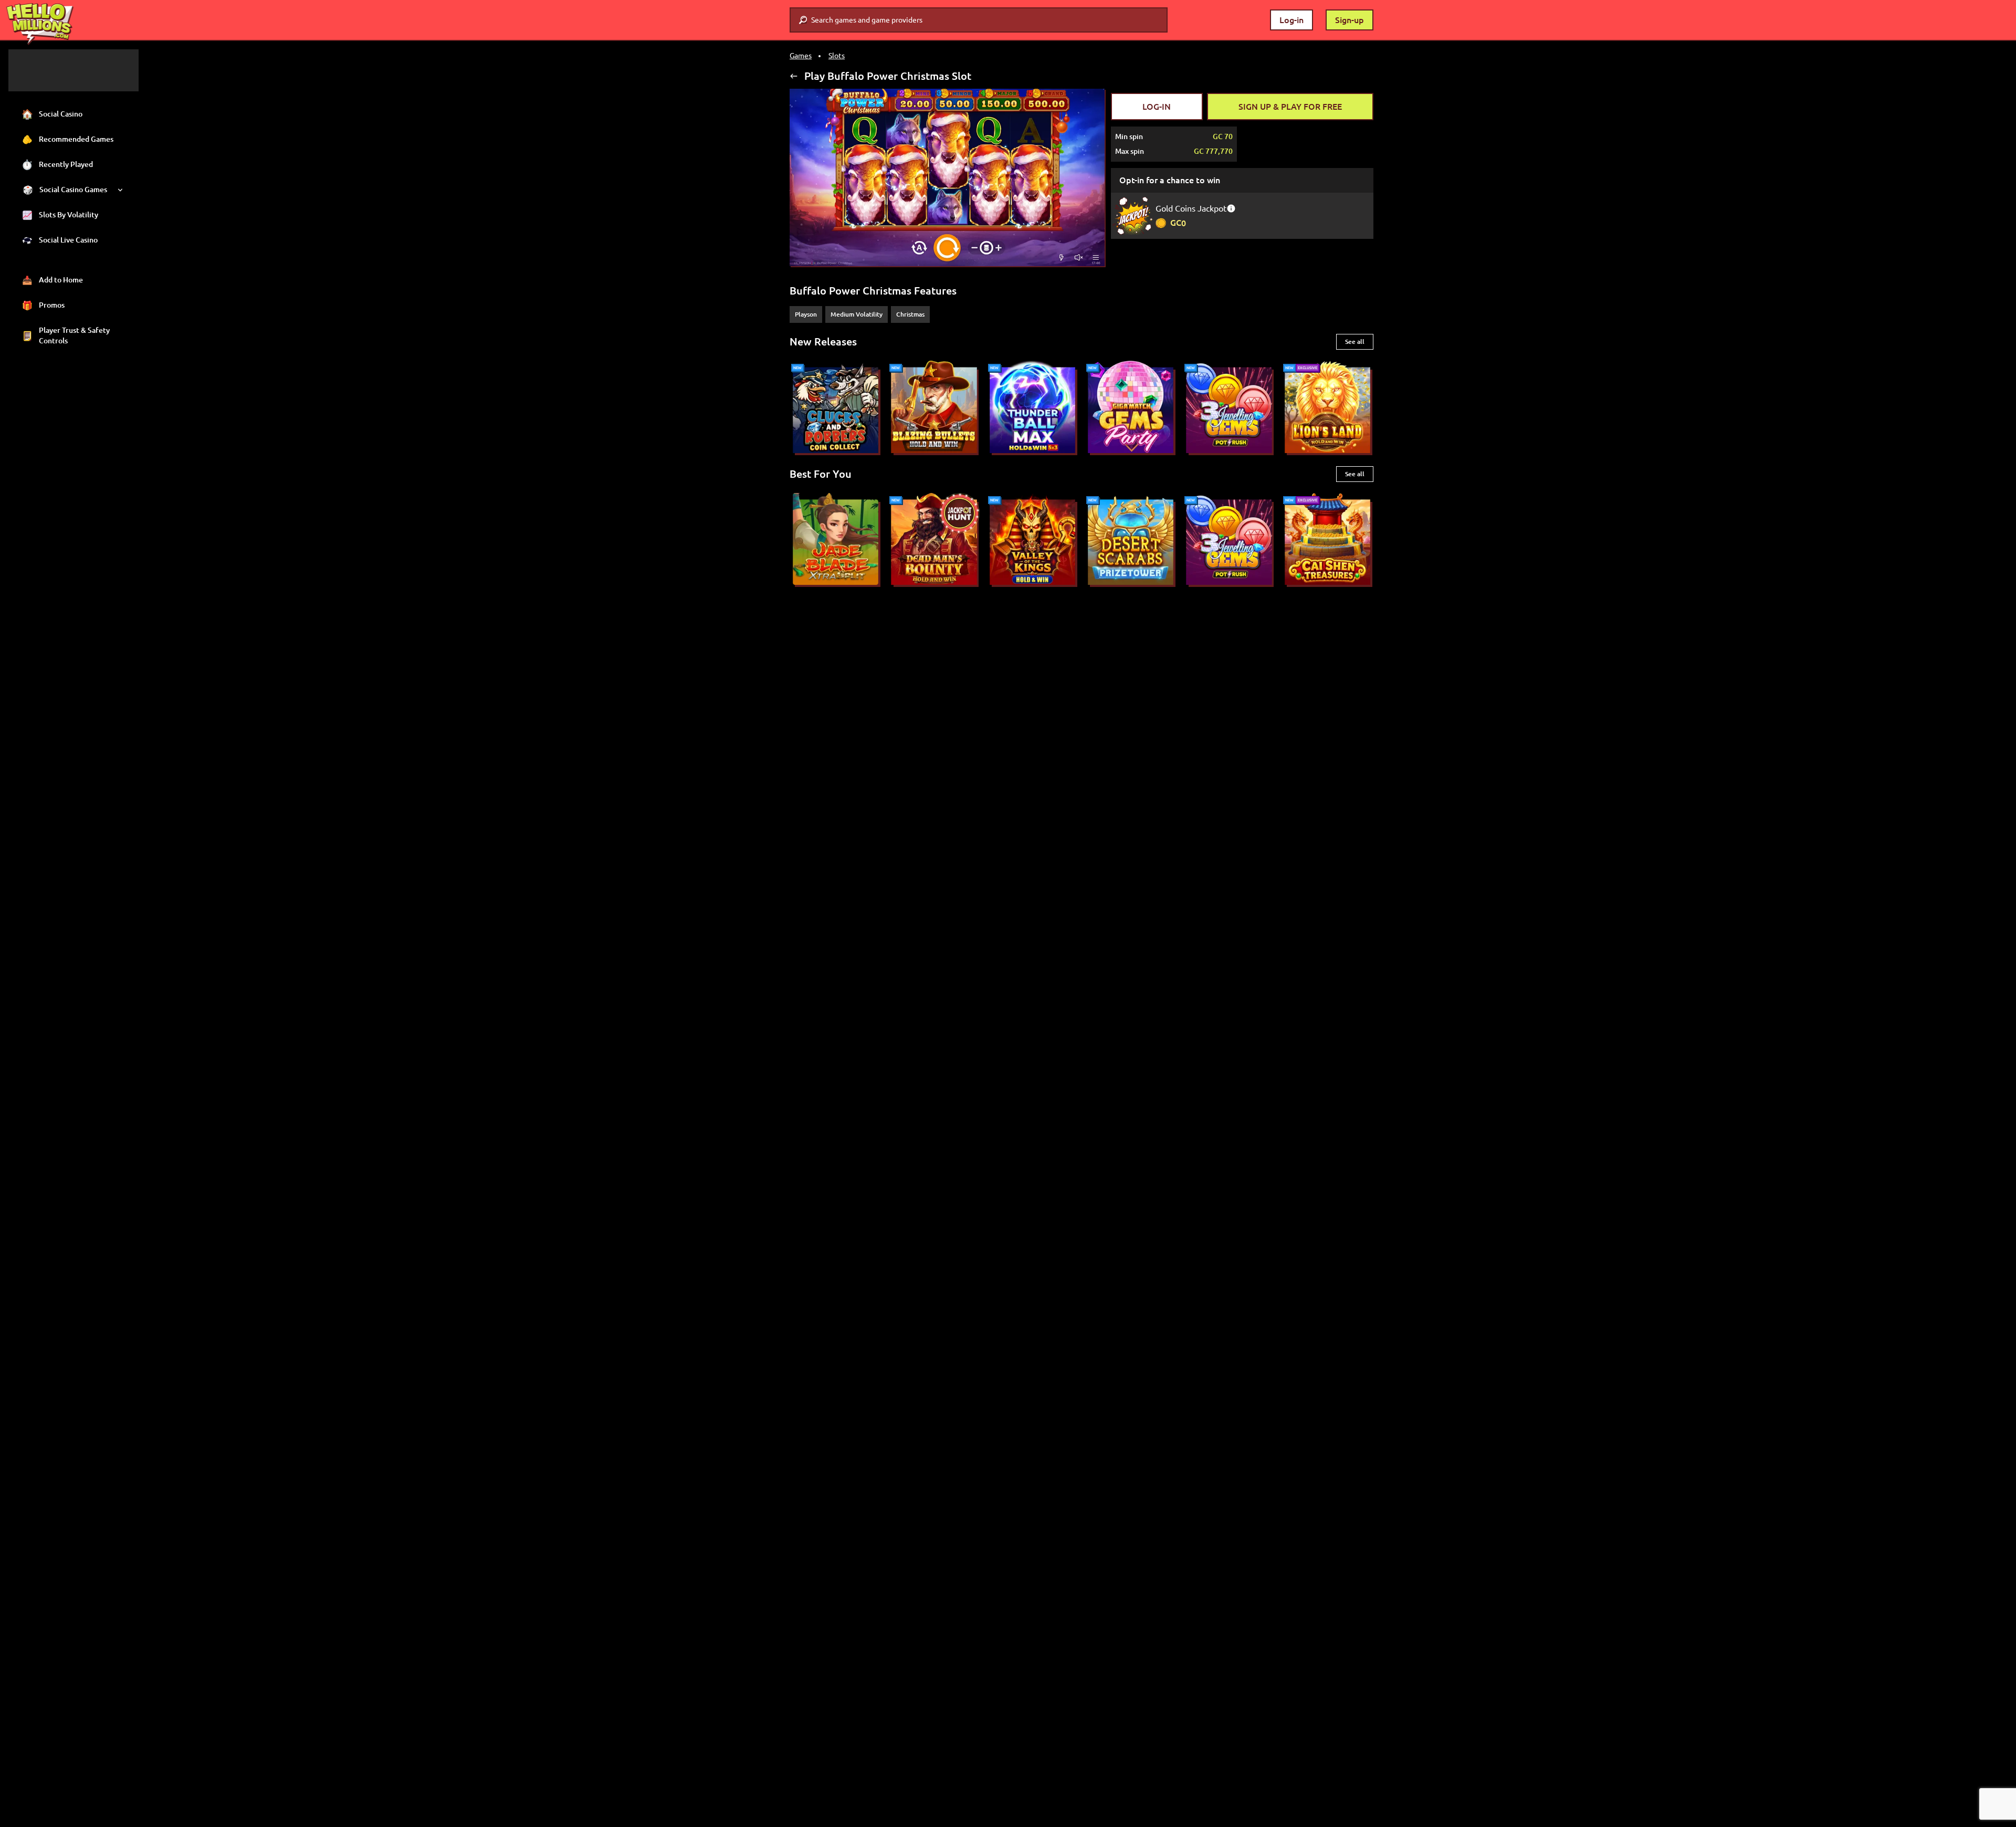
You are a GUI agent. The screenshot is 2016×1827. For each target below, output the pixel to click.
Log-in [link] (1291, 20)
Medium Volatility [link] (857, 314)
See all (1355, 342)
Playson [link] (806, 314)
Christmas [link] (910, 314)
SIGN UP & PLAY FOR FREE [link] (1290, 107)
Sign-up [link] (1350, 20)
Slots (837, 56)
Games (801, 56)
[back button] (794, 76)
